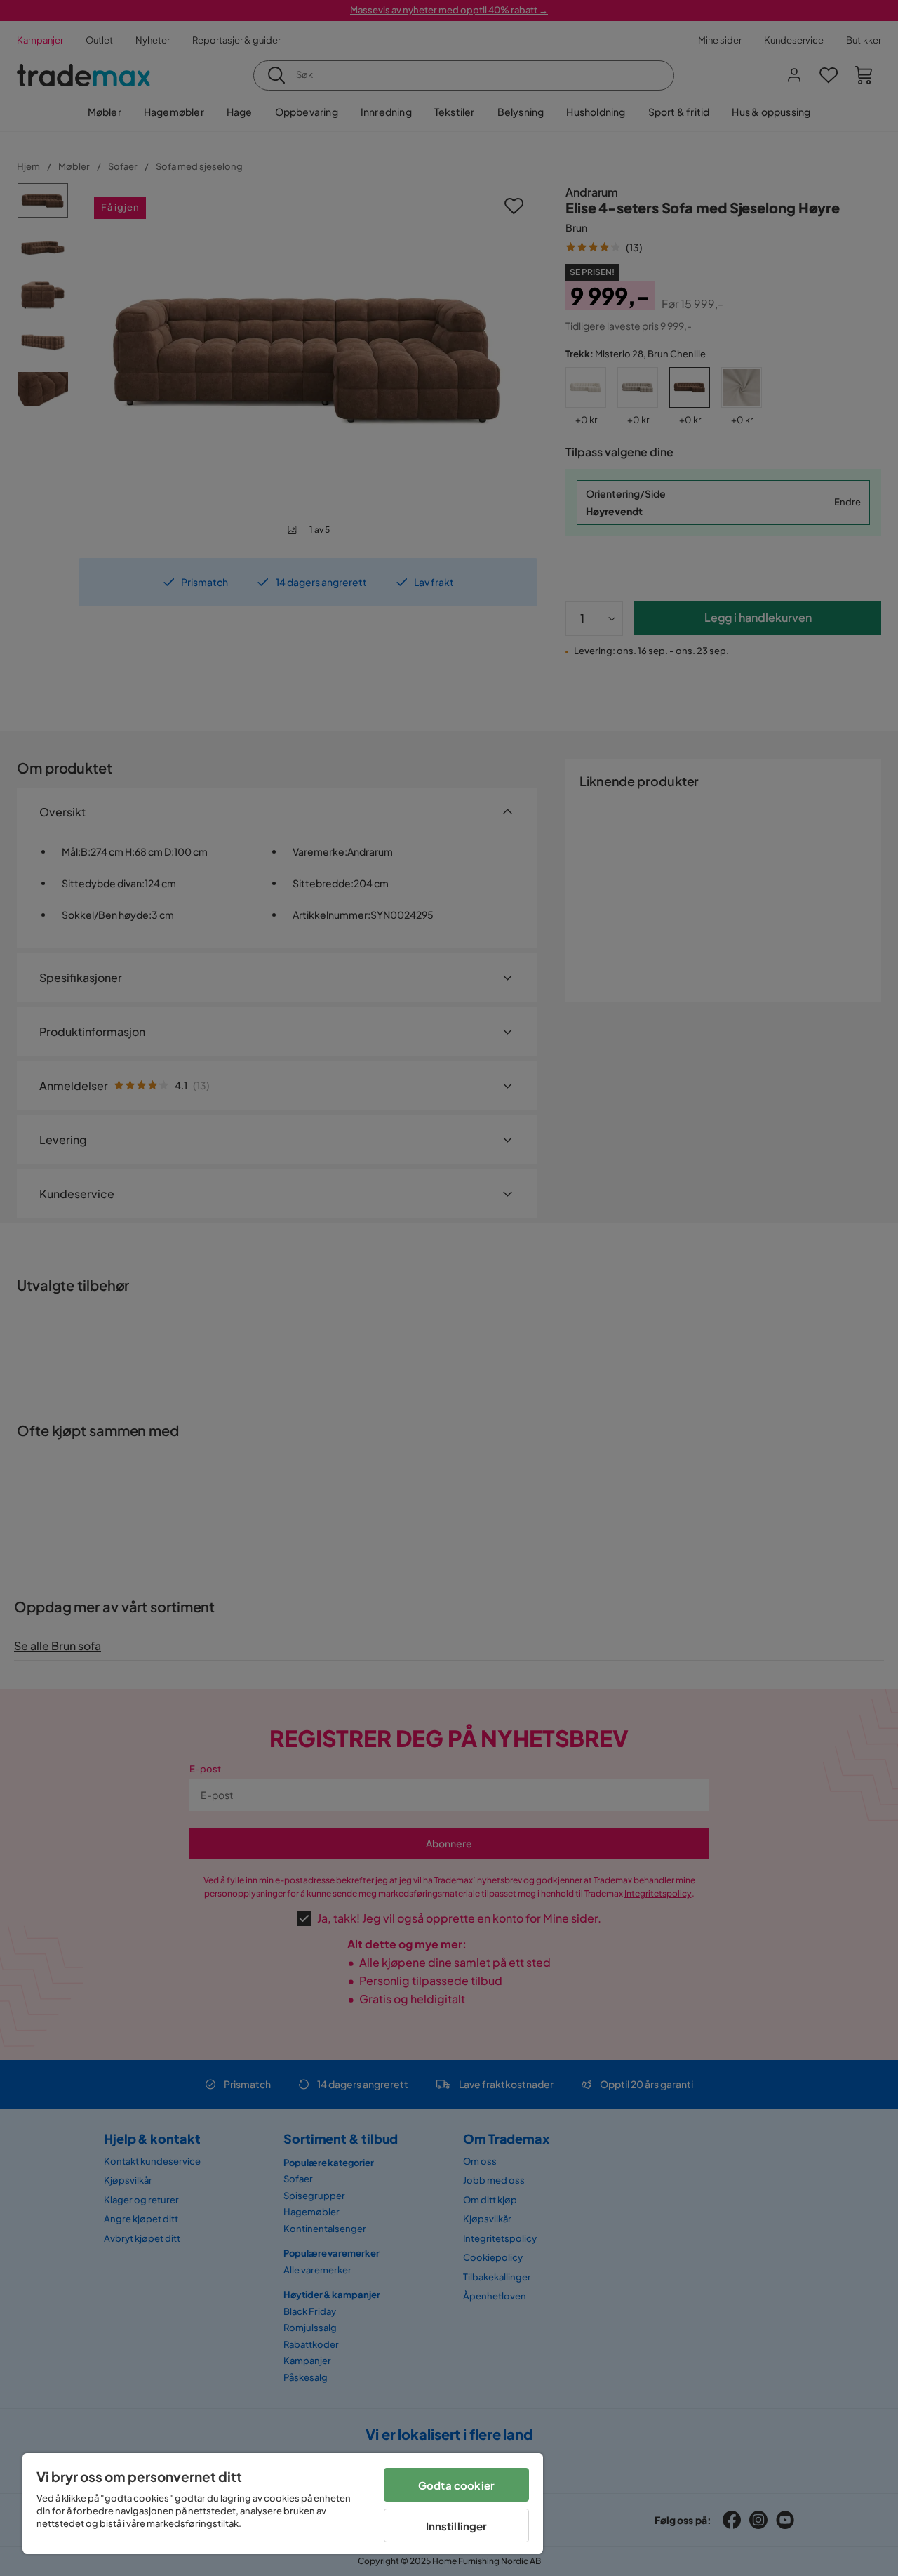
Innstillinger (457, 2526)
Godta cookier (456, 2485)
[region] (283, 2503)
